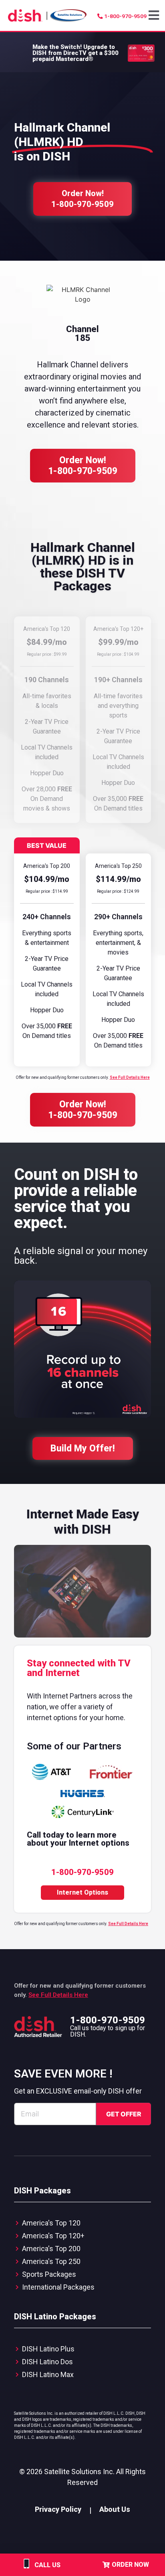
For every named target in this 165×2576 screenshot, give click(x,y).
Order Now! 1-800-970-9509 (83, 466)
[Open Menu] (155, 15)
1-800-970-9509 (108, 2020)
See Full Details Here (130, 1077)
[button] (155, 16)
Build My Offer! (83, 1448)
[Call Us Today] (26, 2569)
